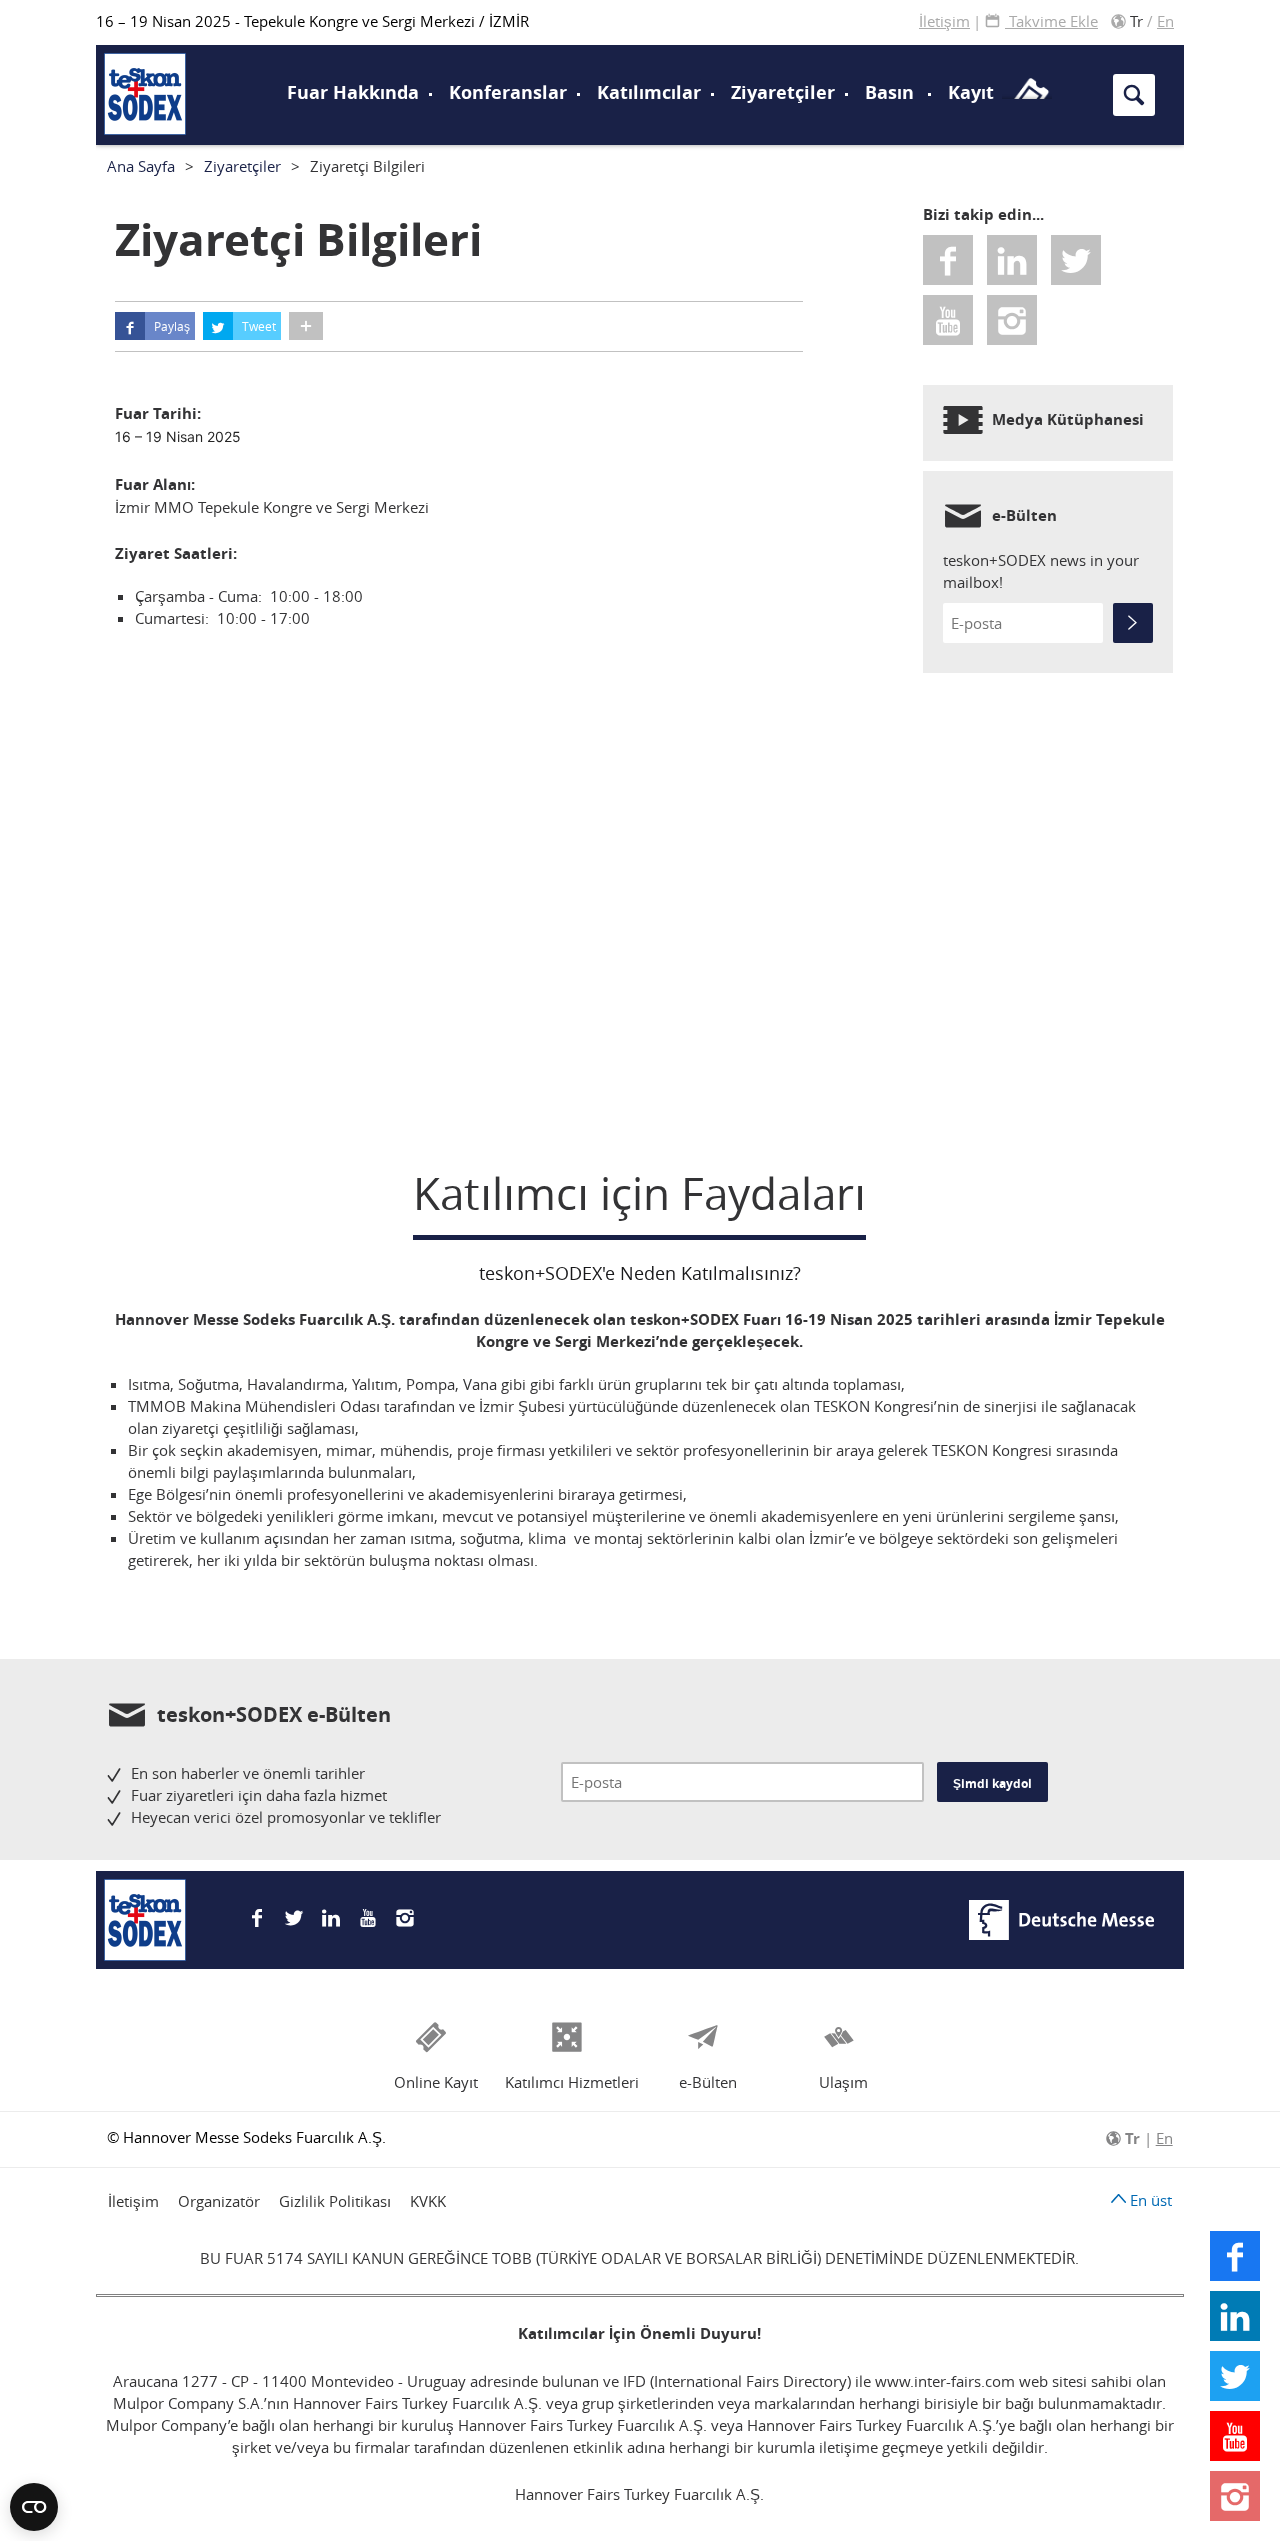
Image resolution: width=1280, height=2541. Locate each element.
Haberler (155, 91)
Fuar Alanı (163, 92)
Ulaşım (696, 53)
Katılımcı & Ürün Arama (1030, 53)
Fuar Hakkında (353, 92)
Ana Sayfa (141, 166)
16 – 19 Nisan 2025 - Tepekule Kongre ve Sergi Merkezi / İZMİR (312, 21)
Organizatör (219, 2201)
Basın (889, 92)
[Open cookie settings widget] (34, 2507)
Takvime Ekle (1051, 21)
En (1165, 21)
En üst (1149, 2200)
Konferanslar (508, 92)
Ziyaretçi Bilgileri (190, 53)
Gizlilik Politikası (335, 2201)
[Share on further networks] (306, 326)
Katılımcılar (649, 92)
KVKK (428, 2201)
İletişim (944, 21)
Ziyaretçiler (783, 92)
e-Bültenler (163, 65)
